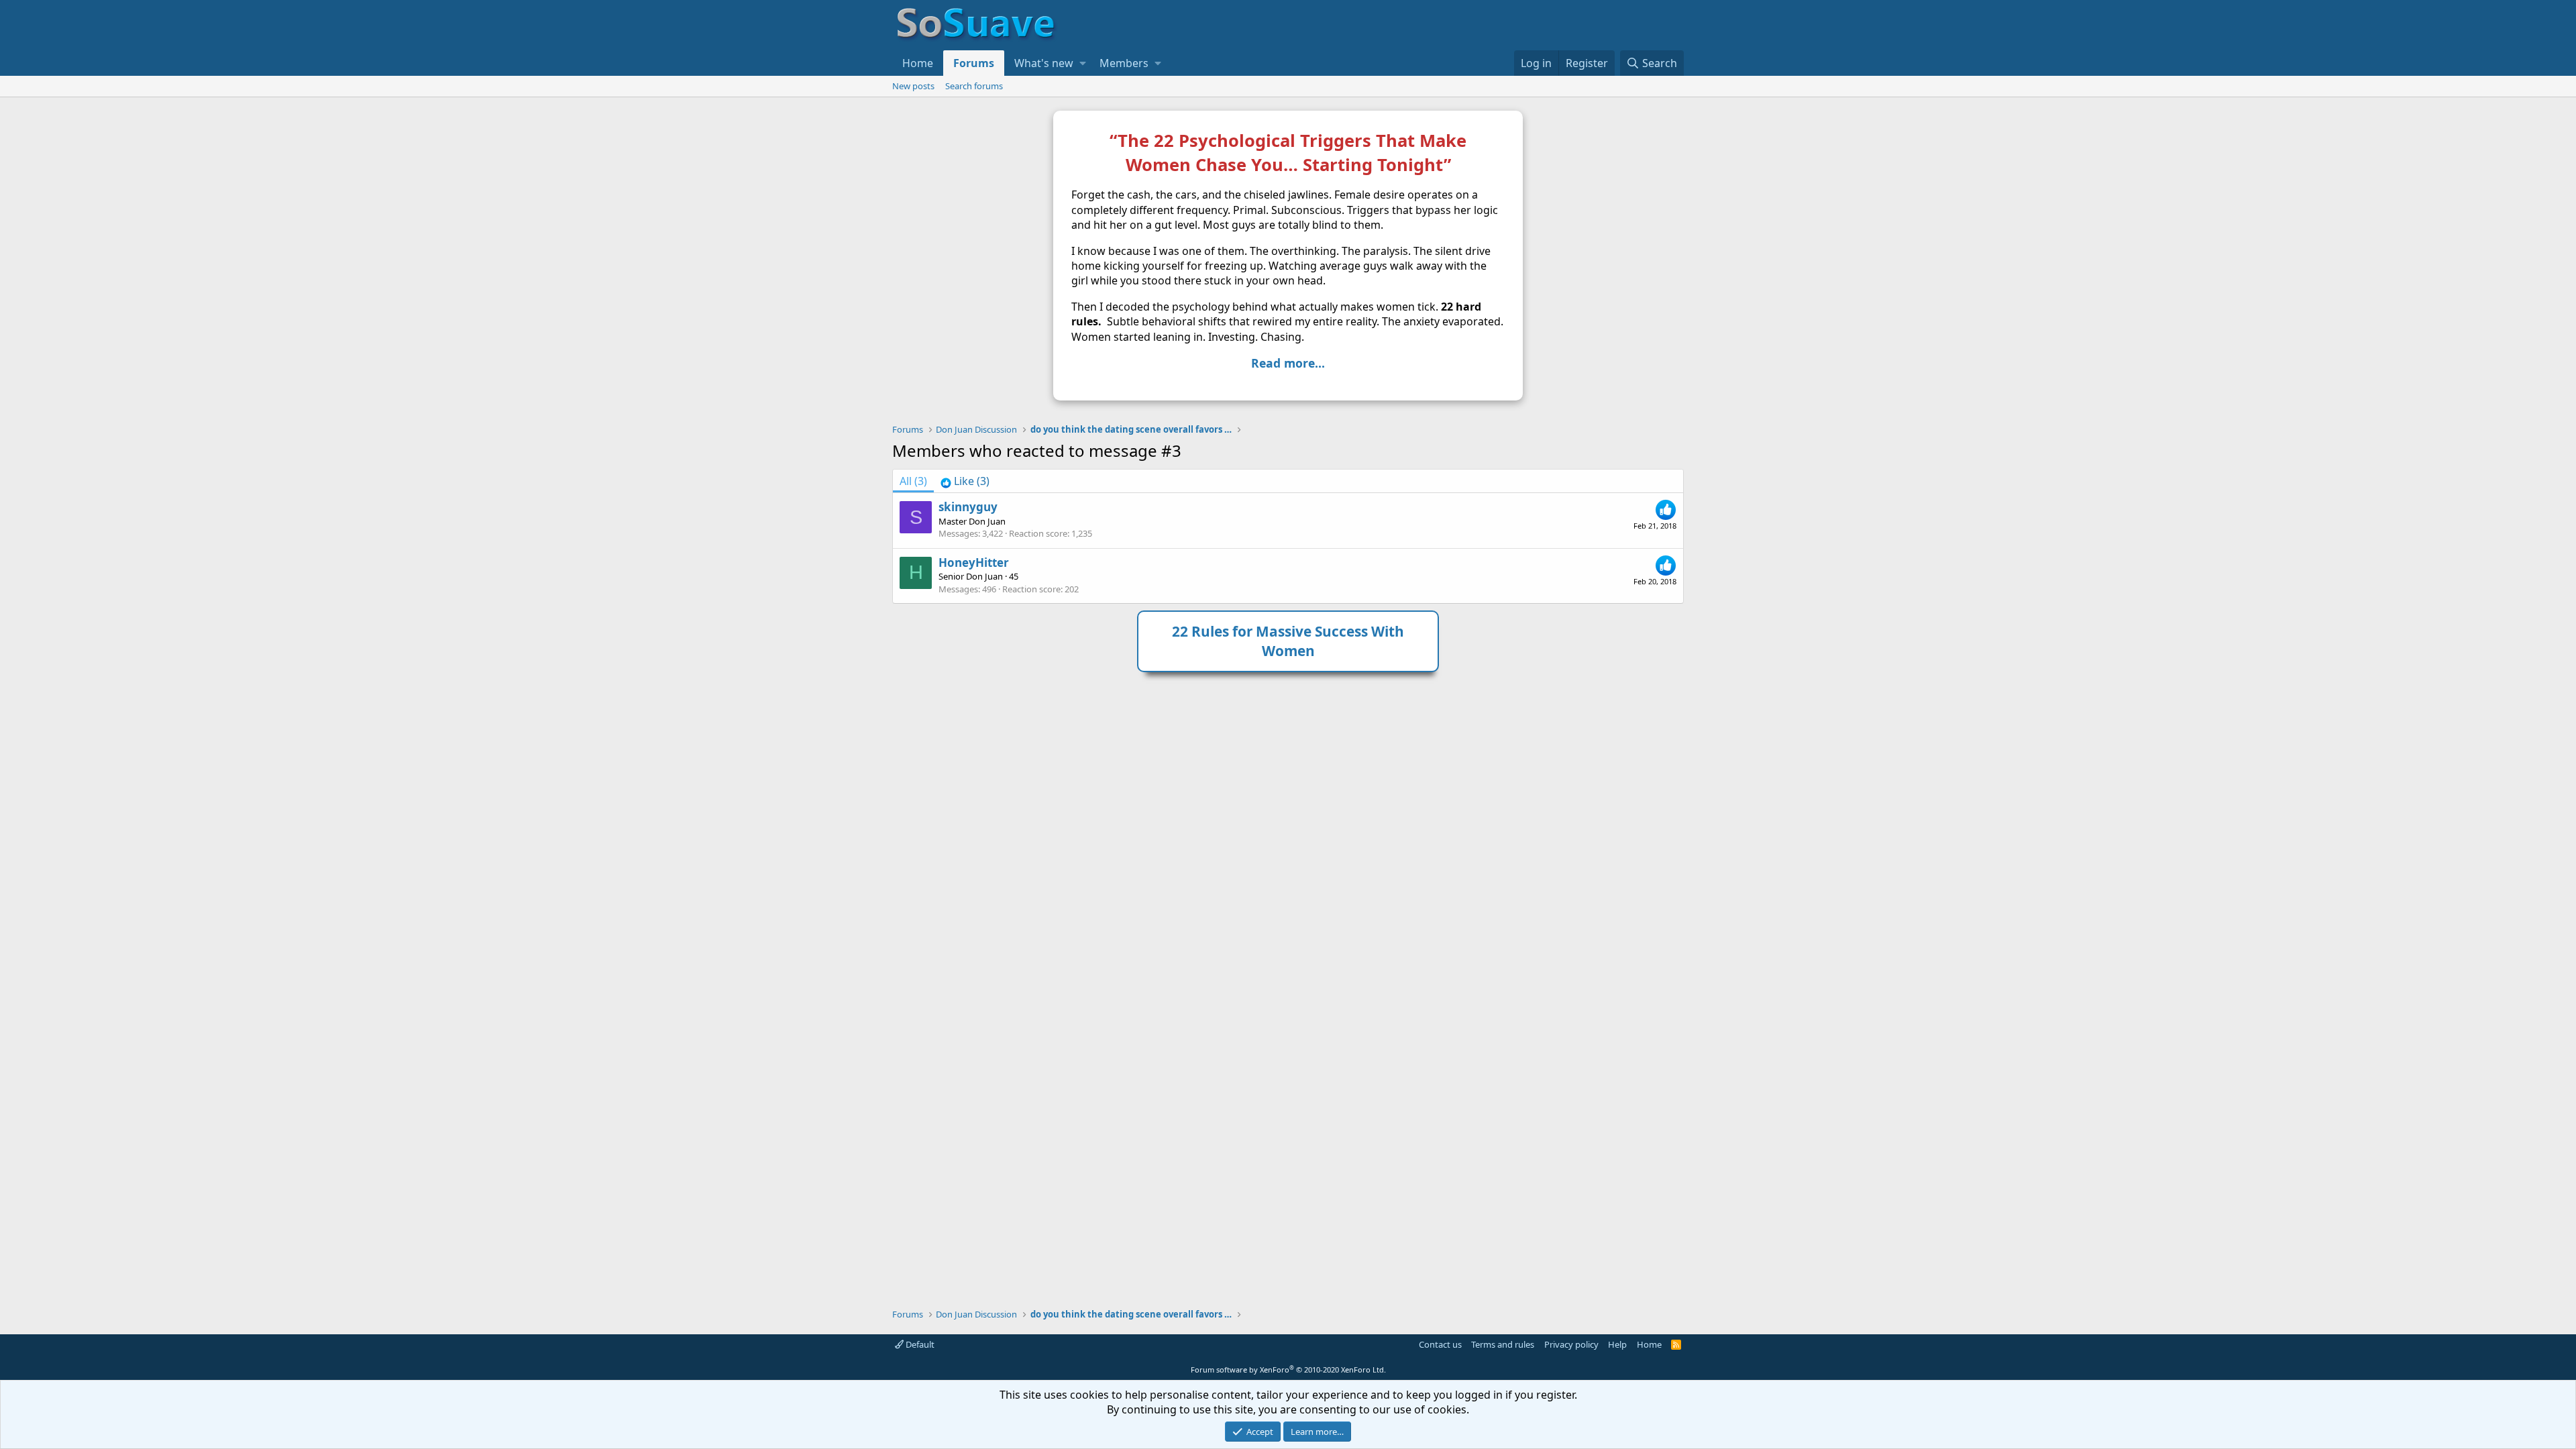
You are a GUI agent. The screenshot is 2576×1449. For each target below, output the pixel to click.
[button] (1083, 63)
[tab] (965, 481)
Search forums (974, 86)
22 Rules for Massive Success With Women (1288, 641)
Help (1617, 1344)
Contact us (1440, 1344)
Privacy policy (1571, 1344)
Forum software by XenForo (1288, 1370)
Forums (974, 63)
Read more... (1288, 363)
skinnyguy (968, 507)
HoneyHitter (974, 562)
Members (1124, 63)
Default (919, 1344)
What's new (1044, 63)
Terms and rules (1503, 1344)
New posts (913, 86)
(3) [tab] (913, 481)
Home (918, 63)
